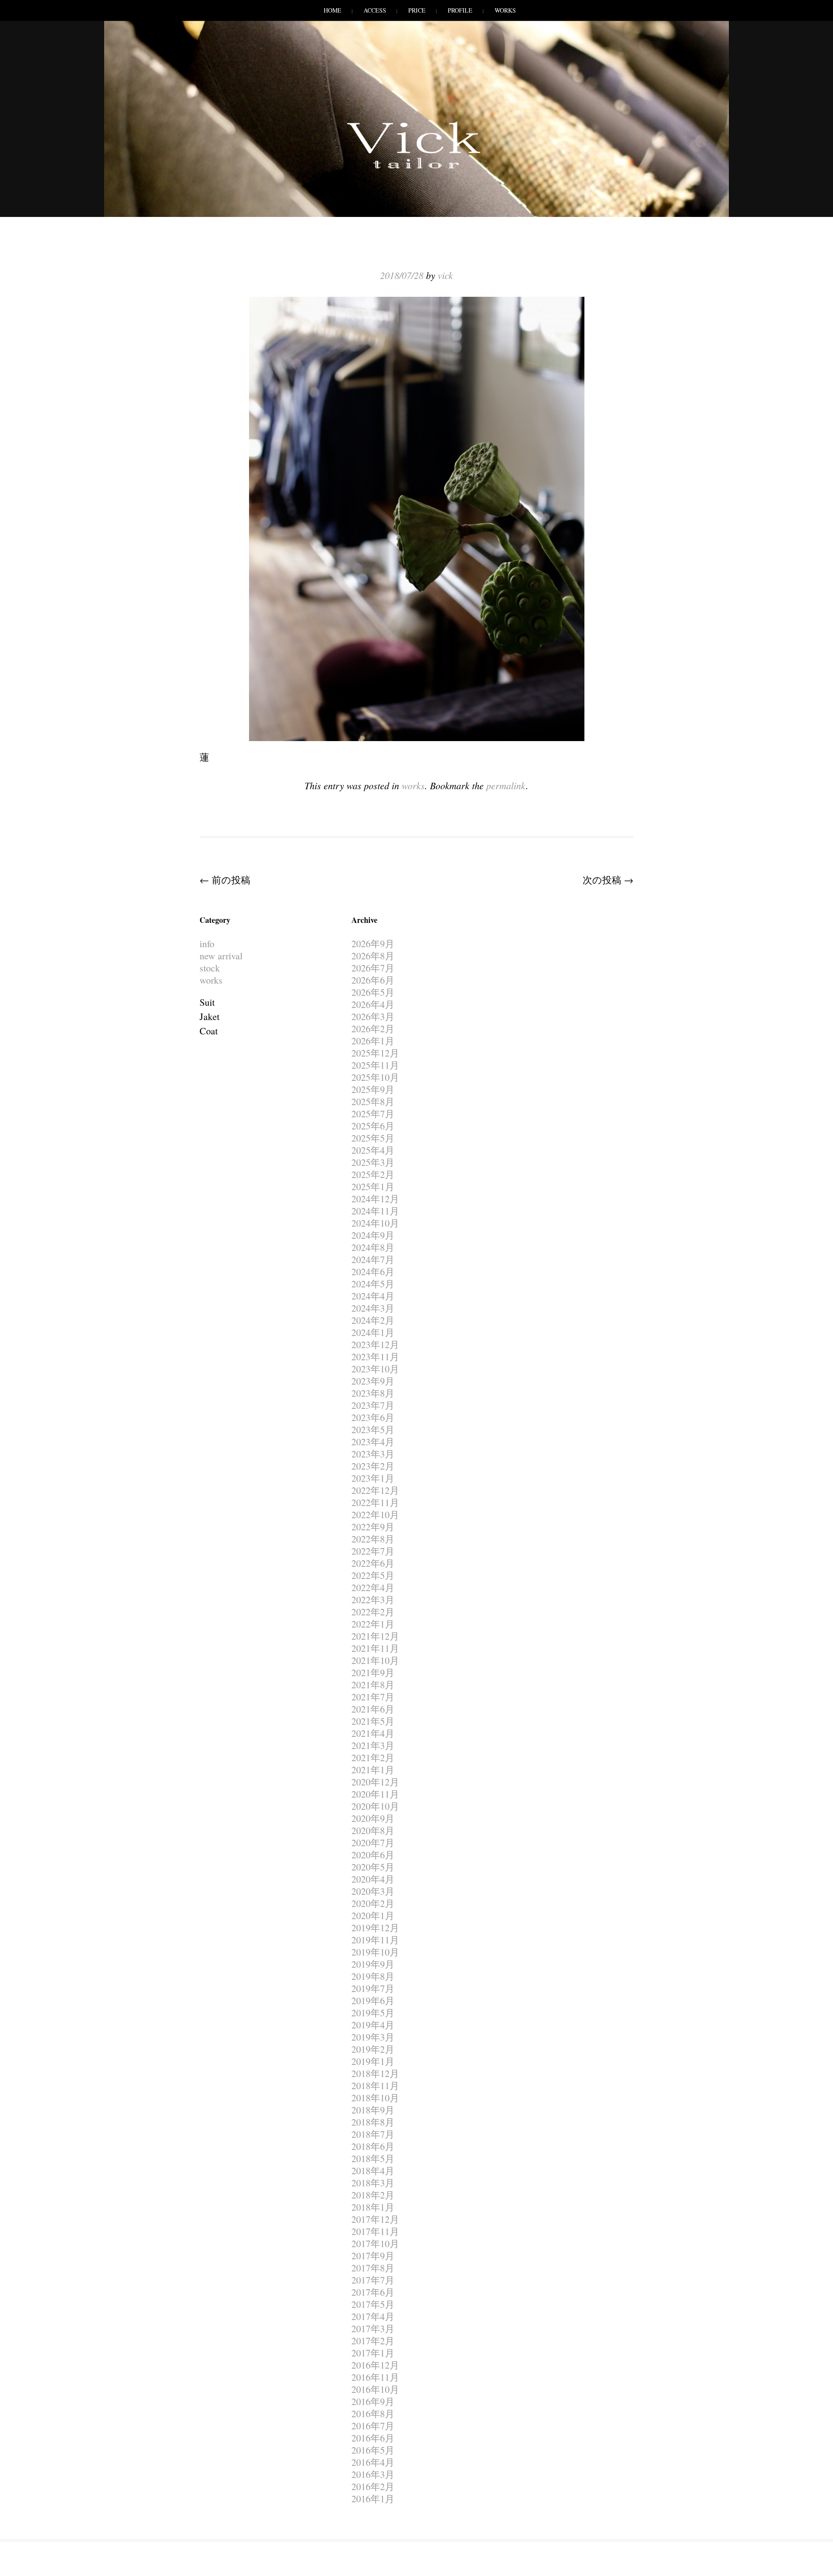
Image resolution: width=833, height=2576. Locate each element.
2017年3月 (373, 2328)
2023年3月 (373, 1454)
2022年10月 (375, 1514)
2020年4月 (373, 1879)
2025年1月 (373, 1186)
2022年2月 (373, 1612)
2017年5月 (373, 2304)
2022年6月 (373, 1563)
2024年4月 (373, 1296)
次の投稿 (608, 880)
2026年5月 (373, 992)
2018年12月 (375, 2073)
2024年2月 (373, 1320)
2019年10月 (375, 1952)
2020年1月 (373, 1915)
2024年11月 (375, 1211)
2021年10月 (375, 1660)
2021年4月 (373, 1733)
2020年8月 (373, 1830)
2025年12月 (375, 1053)
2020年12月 (375, 1782)
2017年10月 (375, 2243)
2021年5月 (373, 1721)
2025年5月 (373, 1138)
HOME (333, 10)
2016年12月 (375, 2365)
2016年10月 (375, 2389)
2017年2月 (373, 2341)
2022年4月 (373, 1587)
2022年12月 (375, 1490)
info (207, 943)
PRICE (417, 10)
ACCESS (375, 10)
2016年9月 (373, 2401)
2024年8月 (373, 1247)
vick (445, 275)
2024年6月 (373, 1272)
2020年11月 (375, 1794)
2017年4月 (373, 2316)
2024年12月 (375, 1199)
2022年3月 (373, 1600)
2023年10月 (375, 1369)
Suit (207, 1002)
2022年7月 (373, 1551)
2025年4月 (373, 1150)
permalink (506, 785)
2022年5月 (373, 1575)
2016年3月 (373, 2474)
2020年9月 (373, 1818)
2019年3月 (373, 2037)
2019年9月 (373, 1964)
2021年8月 (373, 1685)
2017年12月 (375, 2219)
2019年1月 (373, 2061)
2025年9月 (373, 1089)
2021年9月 (373, 1672)
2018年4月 (373, 2171)
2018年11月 (375, 2085)
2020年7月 (373, 1843)
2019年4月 (373, 2025)
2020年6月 (373, 1855)
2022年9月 (373, 1527)
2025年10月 (375, 1077)
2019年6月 (373, 2000)
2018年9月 (373, 2110)
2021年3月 (373, 1745)
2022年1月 (373, 1624)
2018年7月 (373, 2134)
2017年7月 (373, 2280)
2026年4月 (373, 1004)
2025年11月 (375, 1065)
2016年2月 (373, 2486)
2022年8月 (373, 1539)
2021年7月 (373, 1697)
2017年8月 (373, 2268)
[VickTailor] (416, 168)
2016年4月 (373, 2462)
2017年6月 (373, 2292)
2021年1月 (373, 1770)
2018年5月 (373, 2158)
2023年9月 (373, 1381)
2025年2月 (373, 1174)
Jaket (210, 1016)
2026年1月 (373, 1041)
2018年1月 (373, 2207)
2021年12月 (375, 1636)
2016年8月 (373, 2414)
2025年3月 (373, 1162)
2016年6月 (373, 2438)
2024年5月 (373, 1284)
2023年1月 (373, 1478)
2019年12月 (375, 1928)
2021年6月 (373, 1709)
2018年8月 (373, 2122)
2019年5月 (373, 2013)
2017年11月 (375, 2231)
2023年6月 (373, 1417)
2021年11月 (375, 1648)
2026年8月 (373, 956)
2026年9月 (373, 943)
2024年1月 (373, 1332)
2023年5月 (373, 1429)
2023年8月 (373, 1393)
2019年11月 (375, 1940)
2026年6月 (373, 980)
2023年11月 (375, 1357)
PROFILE (460, 10)
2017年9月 (373, 2256)
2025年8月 (373, 1101)
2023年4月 (373, 1442)
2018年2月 (373, 2195)
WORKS (505, 10)
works (413, 785)
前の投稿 (225, 880)
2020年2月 (373, 1903)
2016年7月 (373, 2426)
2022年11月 (375, 1502)
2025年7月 (373, 1114)
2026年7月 (373, 968)
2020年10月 (375, 1806)
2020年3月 (373, 1891)
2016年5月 (373, 2450)
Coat (209, 1031)
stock (210, 968)
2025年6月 (373, 1126)
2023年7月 (373, 1405)
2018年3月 (373, 2183)
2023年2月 (373, 1466)
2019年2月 (373, 2049)
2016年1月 (373, 2499)
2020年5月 (373, 1867)
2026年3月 (373, 1016)
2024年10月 (375, 1223)
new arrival (221, 956)
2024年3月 (373, 1308)
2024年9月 (373, 1235)
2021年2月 (373, 1757)
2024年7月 (373, 1259)
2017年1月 (373, 2353)
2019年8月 (373, 1976)
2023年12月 (375, 1344)
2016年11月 (375, 2377)
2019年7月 (373, 1988)
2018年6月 (373, 2146)
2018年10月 (375, 2098)
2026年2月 (373, 1029)
